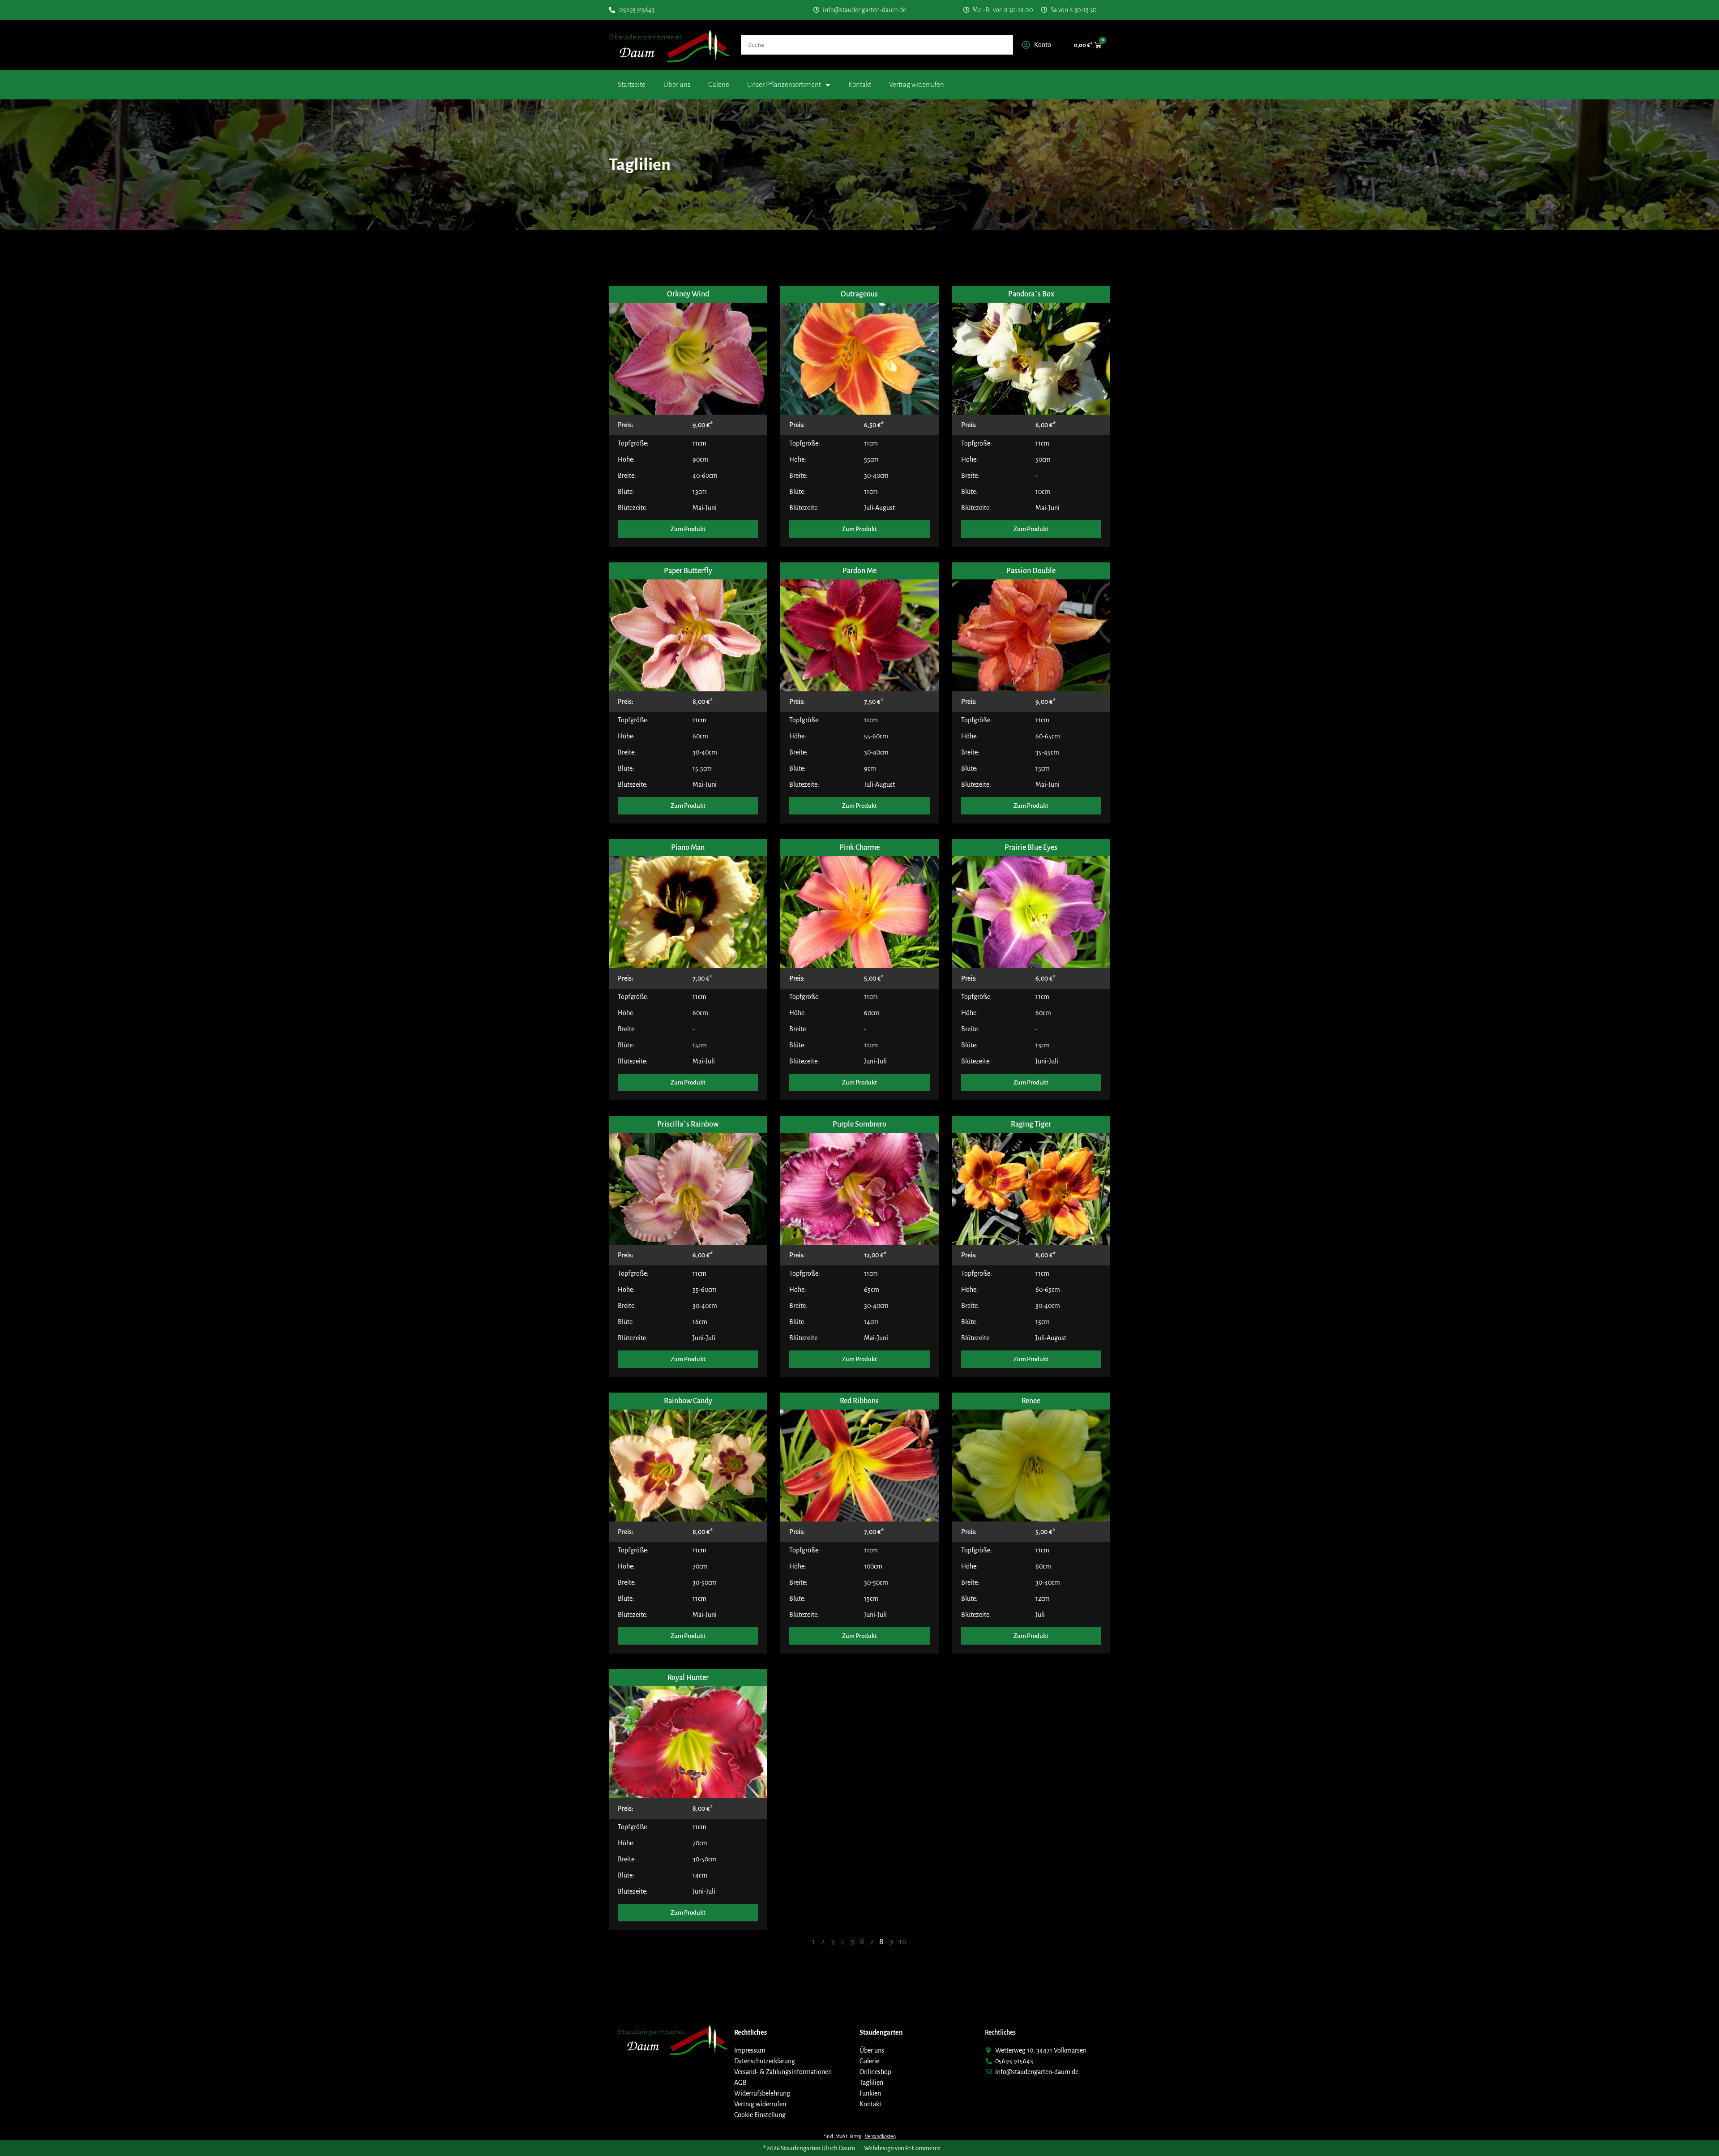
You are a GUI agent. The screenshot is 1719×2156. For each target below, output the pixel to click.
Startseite (632, 84)
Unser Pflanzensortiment (784, 84)
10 (903, 1942)
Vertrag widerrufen (917, 84)
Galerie (719, 84)
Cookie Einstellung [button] (760, 2115)
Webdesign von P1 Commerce (902, 2148)
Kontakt (860, 84)
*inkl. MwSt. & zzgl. (860, 2136)
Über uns (677, 84)
